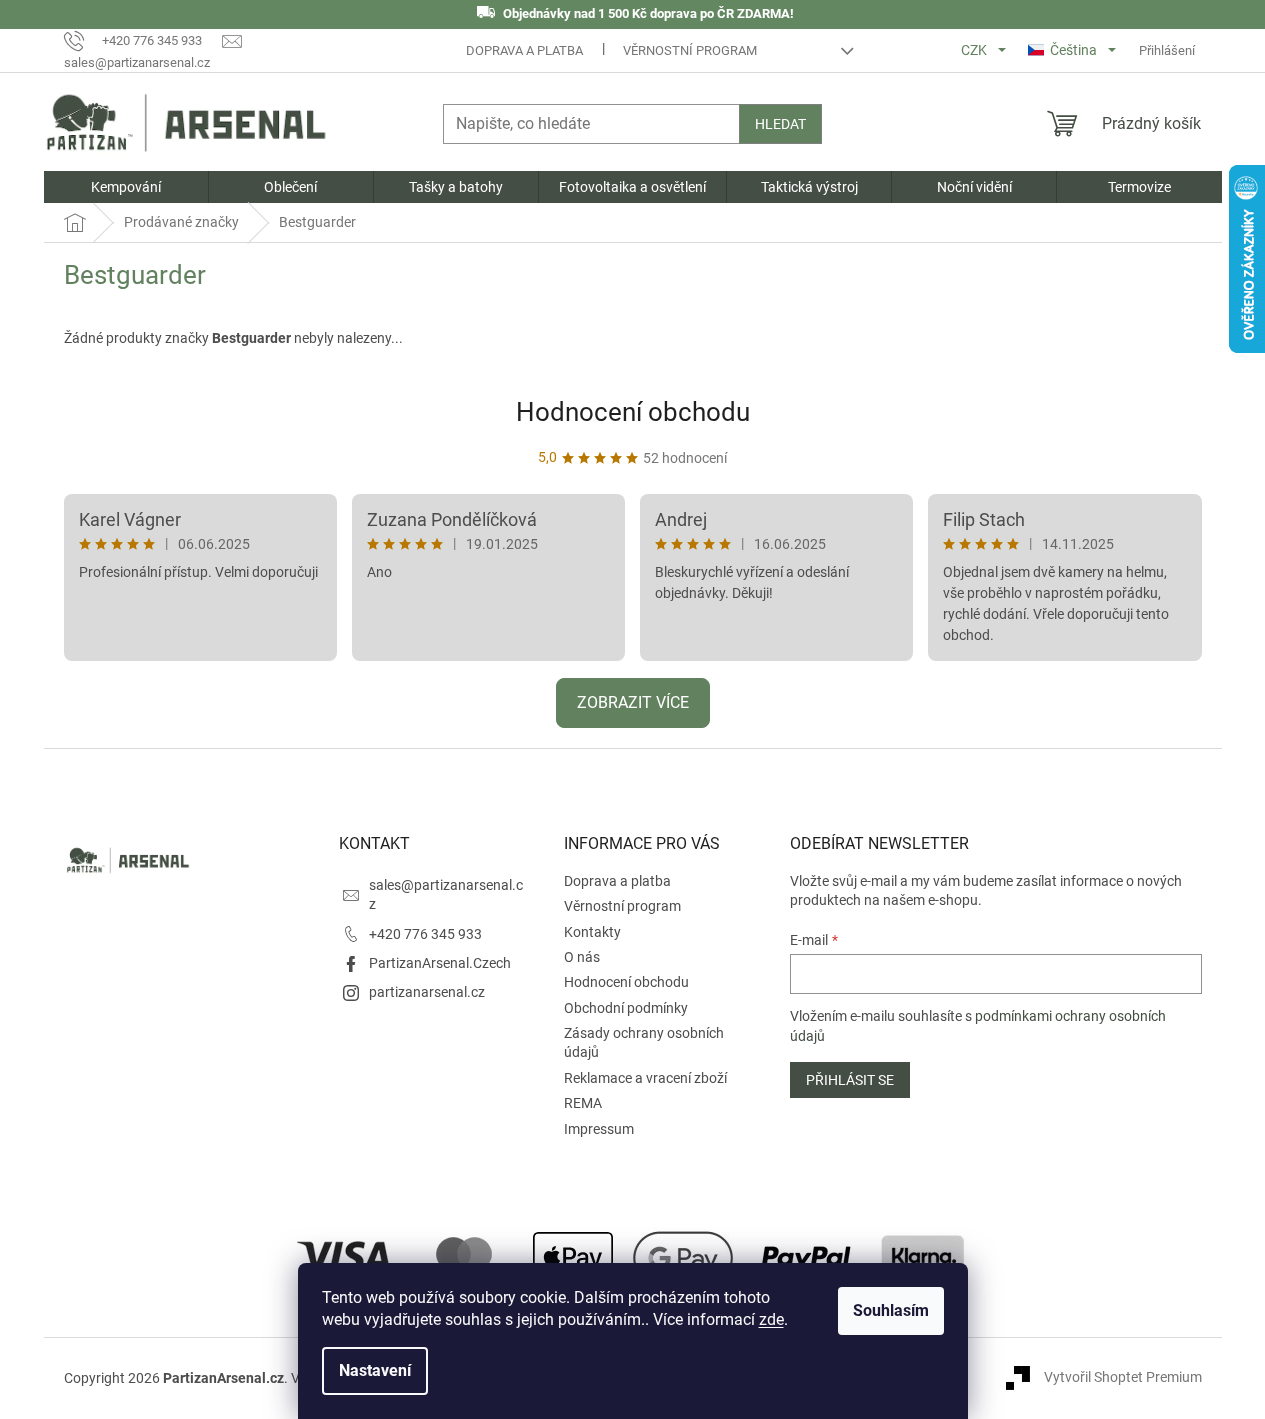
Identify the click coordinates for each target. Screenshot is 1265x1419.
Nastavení (375, 1370)
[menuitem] (126, 187)
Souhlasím (891, 1310)
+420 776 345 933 (425, 934)
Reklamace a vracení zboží (645, 1078)
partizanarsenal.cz (427, 992)
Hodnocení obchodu (633, 412)
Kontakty (592, 932)
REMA (583, 1103)
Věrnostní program (690, 50)
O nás (582, 957)
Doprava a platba (524, 50)
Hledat (780, 124)
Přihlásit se (850, 1080)
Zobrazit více (633, 702)
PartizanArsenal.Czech (440, 963)
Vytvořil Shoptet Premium (1123, 1377)
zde (771, 1319)
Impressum (599, 1129)
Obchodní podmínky (626, 1008)
